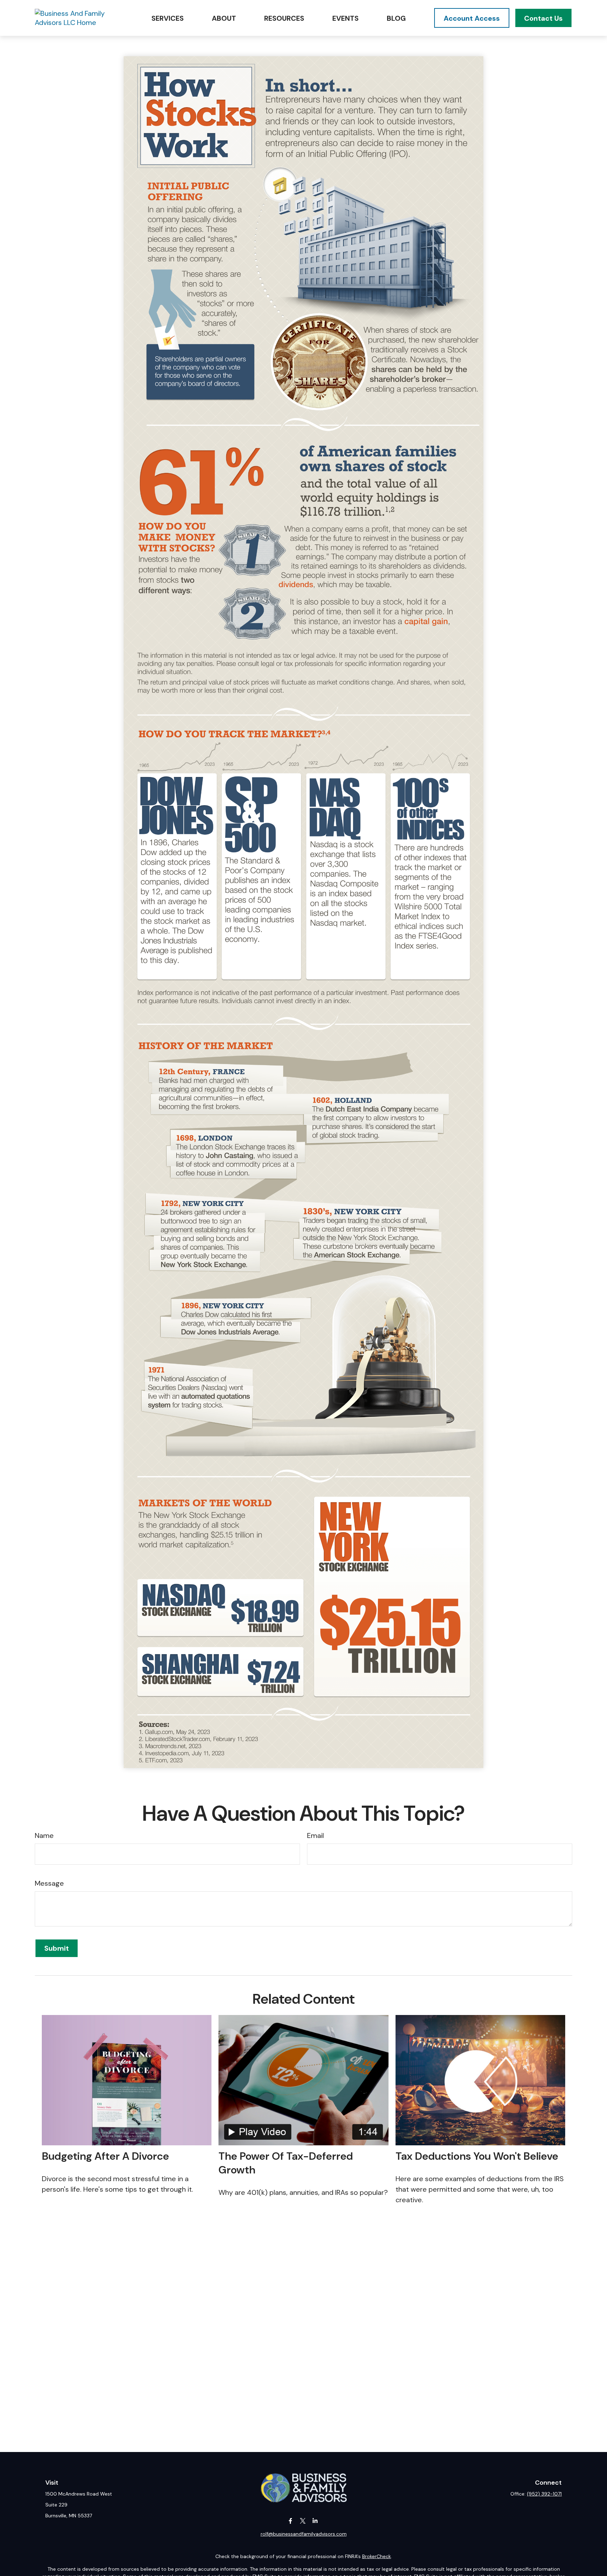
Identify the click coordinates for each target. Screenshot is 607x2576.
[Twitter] (303, 2521)
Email (315, 1835)
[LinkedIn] (315, 2521)
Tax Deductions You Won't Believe (477, 2156)
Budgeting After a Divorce (105, 2156)
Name (44, 1835)
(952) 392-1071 (544, 2494)
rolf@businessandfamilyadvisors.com (304, 2534)
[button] (168, 18)
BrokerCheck (377, 2556)
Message (49, 1883)
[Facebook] (291, 2521)
